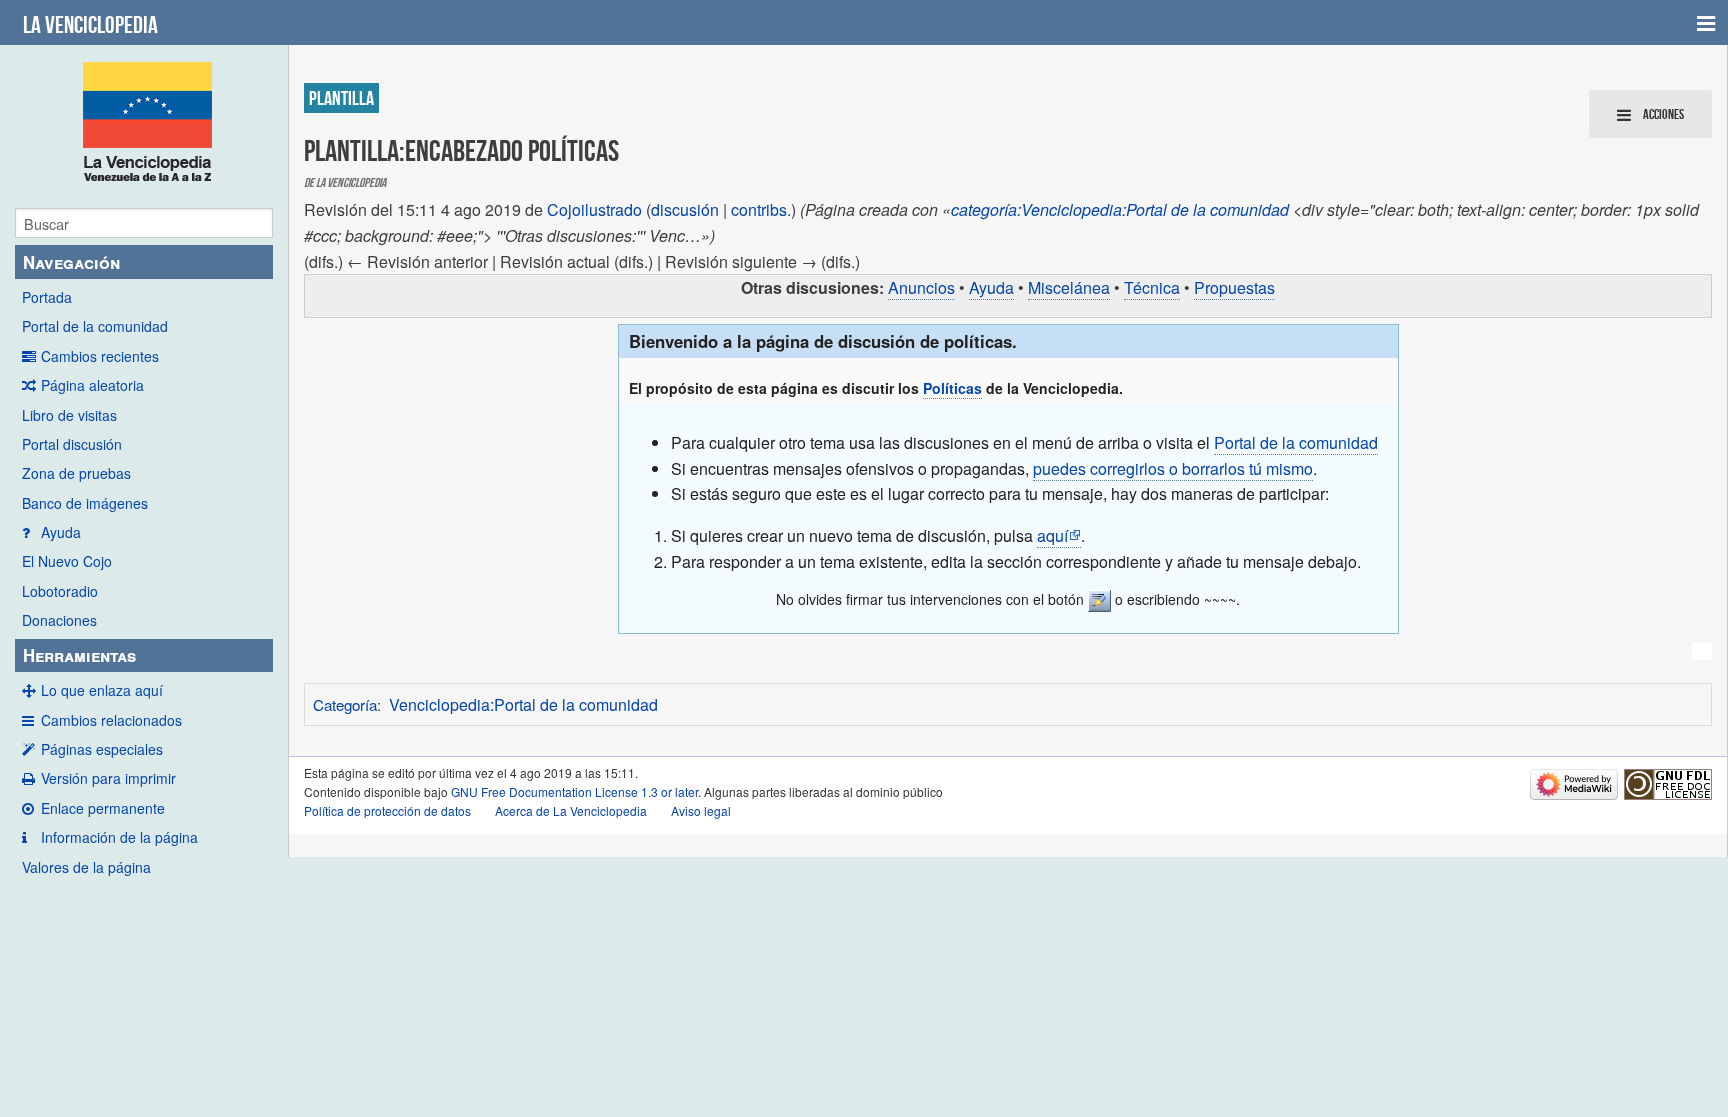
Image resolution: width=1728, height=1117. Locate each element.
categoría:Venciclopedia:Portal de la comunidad (1120, 209)
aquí (1052, 535)
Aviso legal (701, 810)
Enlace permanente (103, 808)
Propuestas (1234, 287)
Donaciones (59, 620)
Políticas (952, 388)
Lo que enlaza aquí (102, 690)
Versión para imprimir (108, 778)
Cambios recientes (100, 356)
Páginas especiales (102, 749)
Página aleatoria (92, 385)
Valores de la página (86, 867)
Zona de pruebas (76, 473)
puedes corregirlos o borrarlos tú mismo (1173, 468)
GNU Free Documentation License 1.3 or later (574, 791)
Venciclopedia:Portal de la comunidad (523, 704)
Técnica (1152, 287)
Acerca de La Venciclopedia (571, 810)
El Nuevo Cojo (67, 561)
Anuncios (921, 287)
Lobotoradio (60, 591)
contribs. (761, 209)
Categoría (345, 704)
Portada (47, 297)
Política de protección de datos (387, 810)
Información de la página (119, 837)
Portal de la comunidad (95, 326)
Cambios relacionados (111, 720)
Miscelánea (1069, 287)
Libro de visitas (69, 415)
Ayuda (61, 532)
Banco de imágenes (85, 503)
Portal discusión (72, 444)
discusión (685, 209)
